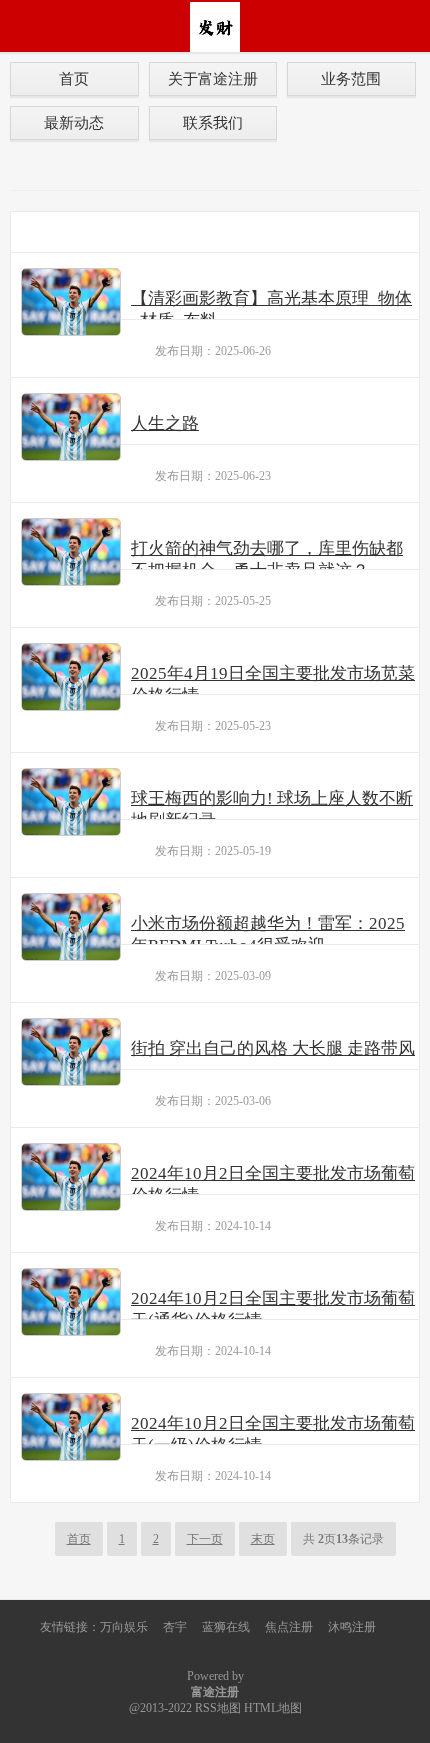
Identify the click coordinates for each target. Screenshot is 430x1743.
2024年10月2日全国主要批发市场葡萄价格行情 (273, 1184)
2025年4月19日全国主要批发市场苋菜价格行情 (273, 684)
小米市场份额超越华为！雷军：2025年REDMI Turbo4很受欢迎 (268, 934)
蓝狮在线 (226, 1627)
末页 (263, 1539)
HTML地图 (273, 1708)
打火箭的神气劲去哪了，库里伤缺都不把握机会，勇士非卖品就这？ (267, 559)
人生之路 (165, 423)
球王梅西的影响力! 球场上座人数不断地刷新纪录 (272, 809)
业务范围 (351, 78)
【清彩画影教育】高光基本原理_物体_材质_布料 (271, 309)
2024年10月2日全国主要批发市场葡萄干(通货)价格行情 (273, 1309)
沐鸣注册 (352, 1627)
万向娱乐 (124, 1627)
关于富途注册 (213, 78)
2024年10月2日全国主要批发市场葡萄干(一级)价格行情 (273, 1434)
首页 (74, 78)
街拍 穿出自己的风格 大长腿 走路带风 (273, 1048)
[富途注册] (215, 26)
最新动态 (74, 122)
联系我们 (213, 122)
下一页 (205, 1539)
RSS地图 (218, 1708)
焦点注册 (289, 1627)
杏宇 (175, 1627)
